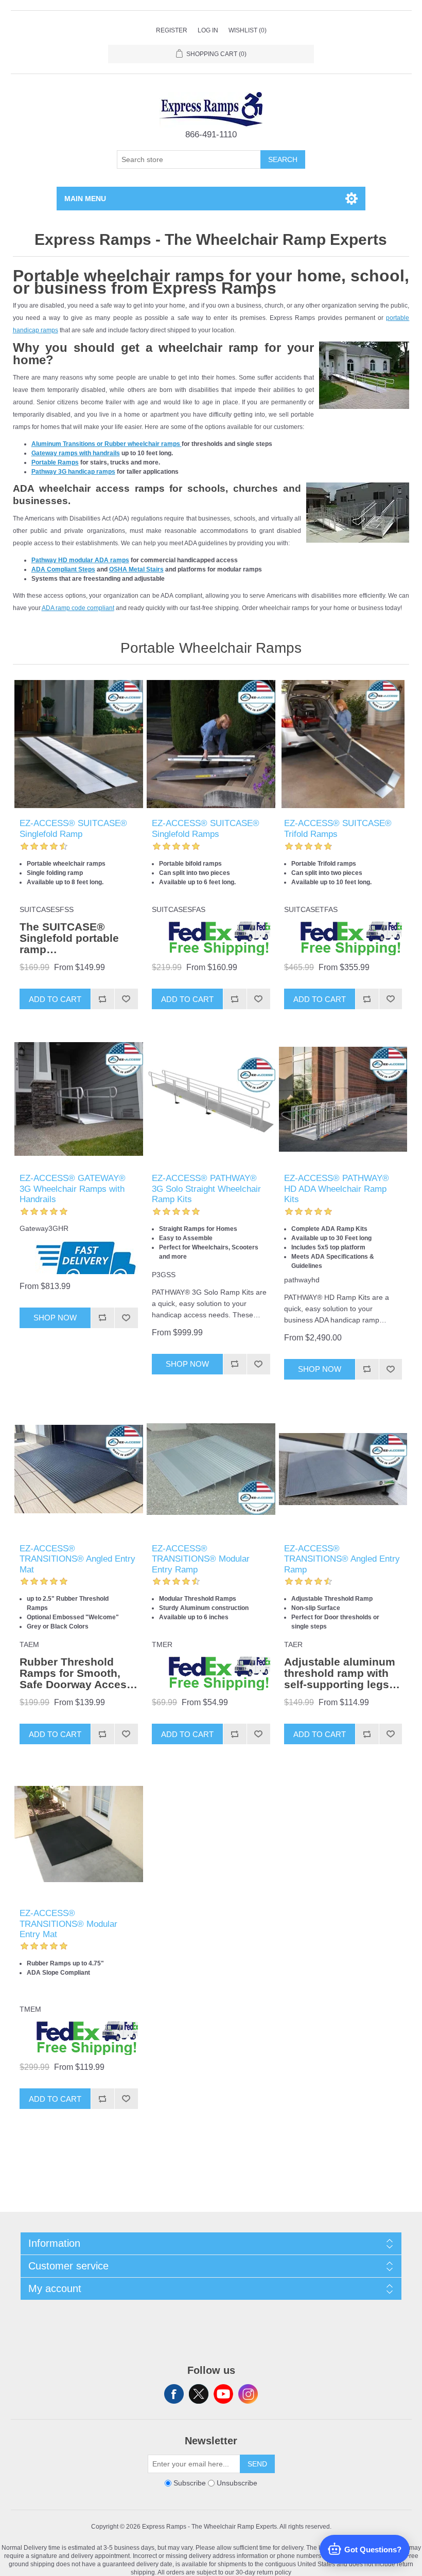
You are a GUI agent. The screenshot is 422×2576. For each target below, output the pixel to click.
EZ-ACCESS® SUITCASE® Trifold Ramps (338, 828)
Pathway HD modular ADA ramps (80, 560)
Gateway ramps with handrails (76, 453)
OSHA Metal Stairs (136, 569)
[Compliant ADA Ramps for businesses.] (343, 1099)
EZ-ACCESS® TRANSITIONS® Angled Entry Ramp (342, 1559)
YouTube (223, 2394)
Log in (208, 30)
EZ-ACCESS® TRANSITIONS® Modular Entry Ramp (201, 1559)
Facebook (174, 2394)
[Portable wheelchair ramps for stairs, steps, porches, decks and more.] (78, 744)
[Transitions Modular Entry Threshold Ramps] (211, 1469)
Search (283, 159)
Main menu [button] (85, 199)
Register (172, 30)
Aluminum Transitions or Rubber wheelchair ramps (107, 444)
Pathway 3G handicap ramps (73, 472)
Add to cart (55, 999)
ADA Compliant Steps (63, 569)
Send (257, 2464)
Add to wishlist (126, 999)
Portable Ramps (55, 462)
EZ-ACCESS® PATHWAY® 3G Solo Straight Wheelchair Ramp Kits (206, 1189)
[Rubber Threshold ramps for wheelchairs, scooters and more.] (78, 1469)
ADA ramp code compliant (78, 608)
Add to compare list (102, 999)
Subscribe (190, 2483)
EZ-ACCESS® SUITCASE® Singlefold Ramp (73, 828)
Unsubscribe (237, 2483)
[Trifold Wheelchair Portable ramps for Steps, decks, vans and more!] (343, 744)
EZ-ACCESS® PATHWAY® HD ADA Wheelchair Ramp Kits (337, 1189)
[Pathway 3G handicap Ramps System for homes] (211, 1099)
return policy (274, 2572)
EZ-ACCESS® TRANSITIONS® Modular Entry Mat (68, 1924)
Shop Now (55, 1318)
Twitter (199, 2394)
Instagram (248, 2394)
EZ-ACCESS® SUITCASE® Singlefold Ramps (206, 828)
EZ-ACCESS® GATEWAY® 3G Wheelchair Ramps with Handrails (73, 1189)
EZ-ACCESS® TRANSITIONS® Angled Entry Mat (77, 1559)
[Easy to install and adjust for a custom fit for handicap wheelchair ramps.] (343, 1469)
